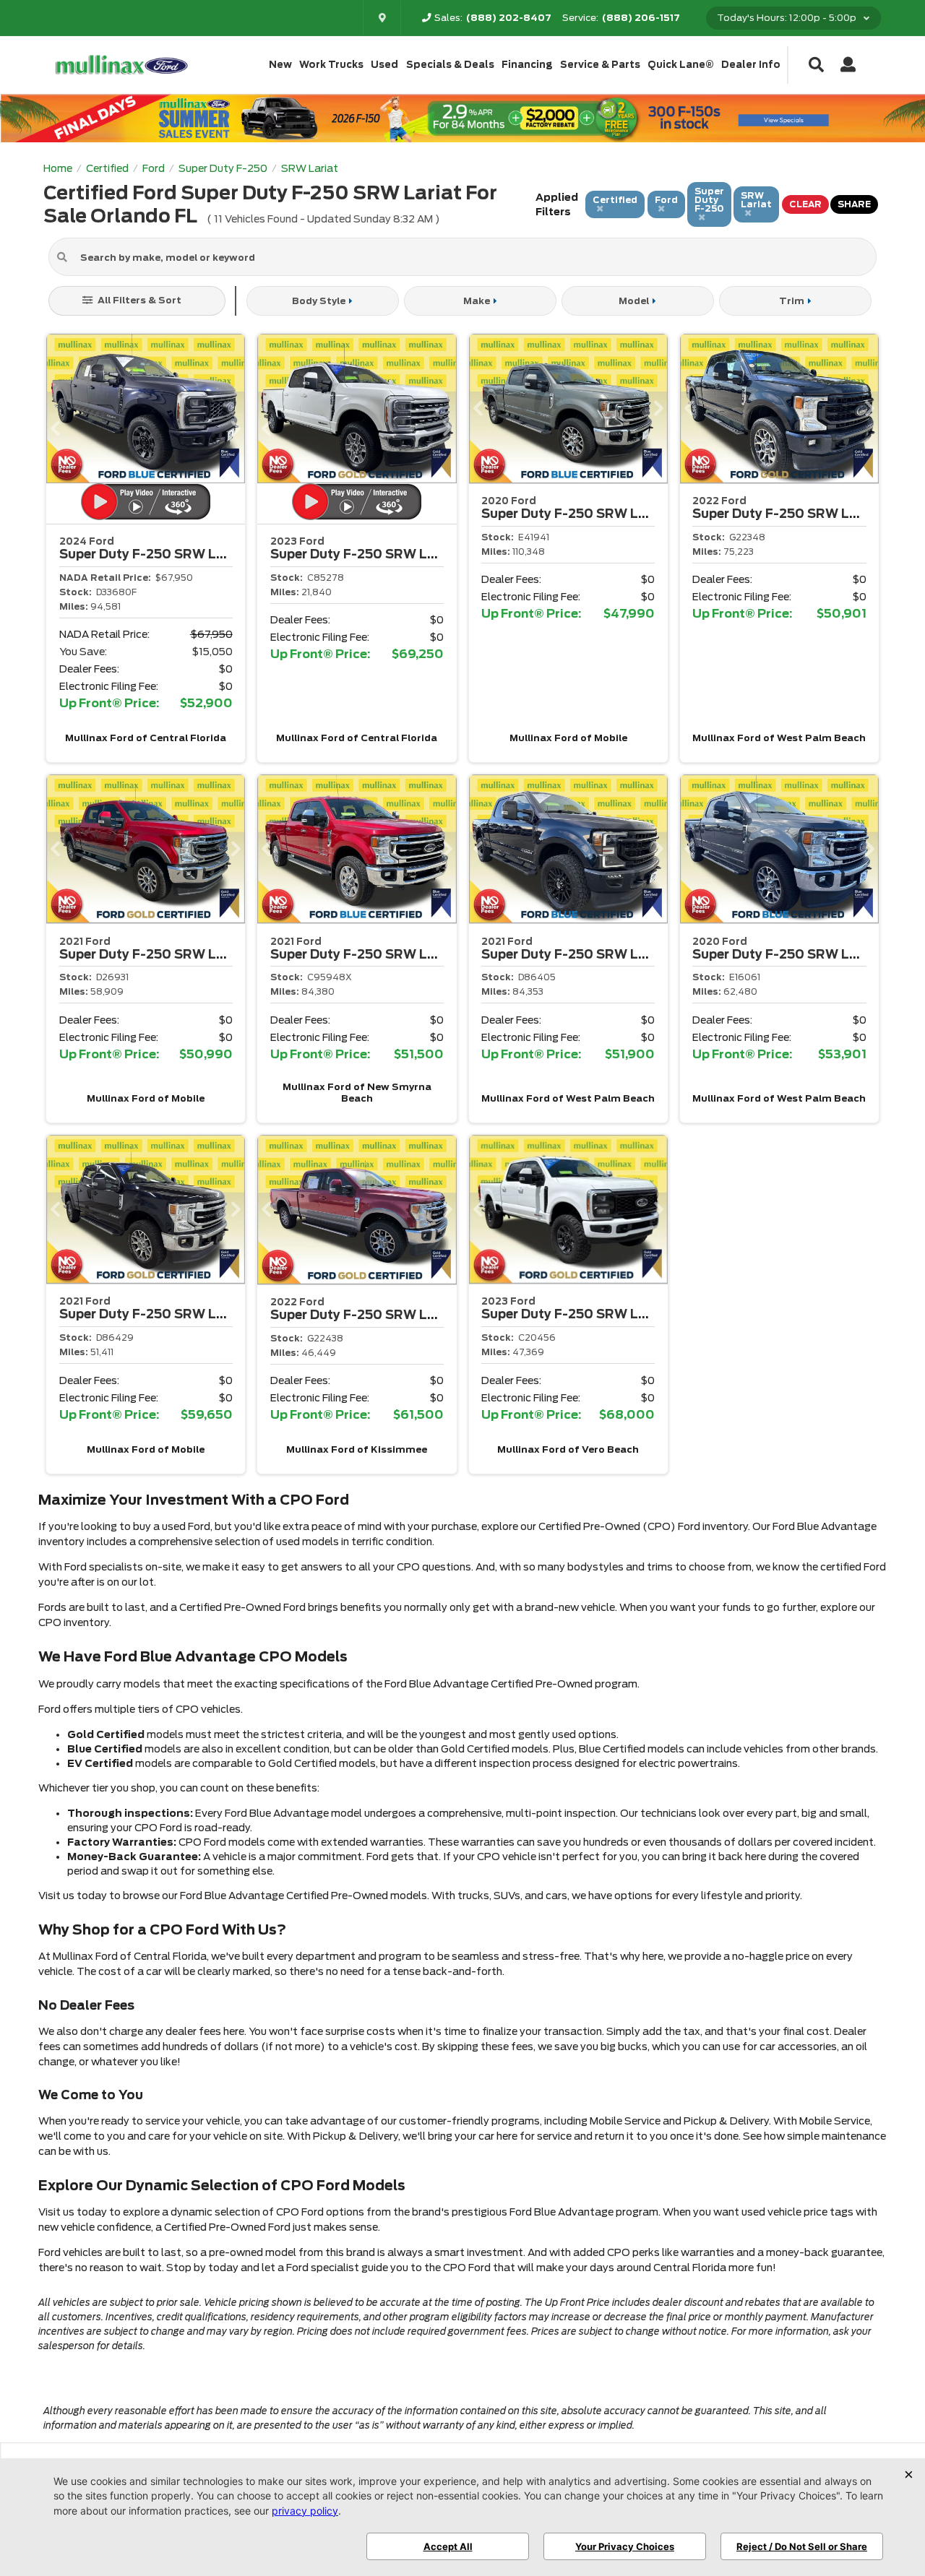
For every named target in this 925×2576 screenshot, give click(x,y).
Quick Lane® (681, 65)
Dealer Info (751, 65)
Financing (527, 65)
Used (384, 65)
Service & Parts (600, 65)
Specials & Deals (450, 65)
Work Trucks (331, 65)
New (280, 65)
